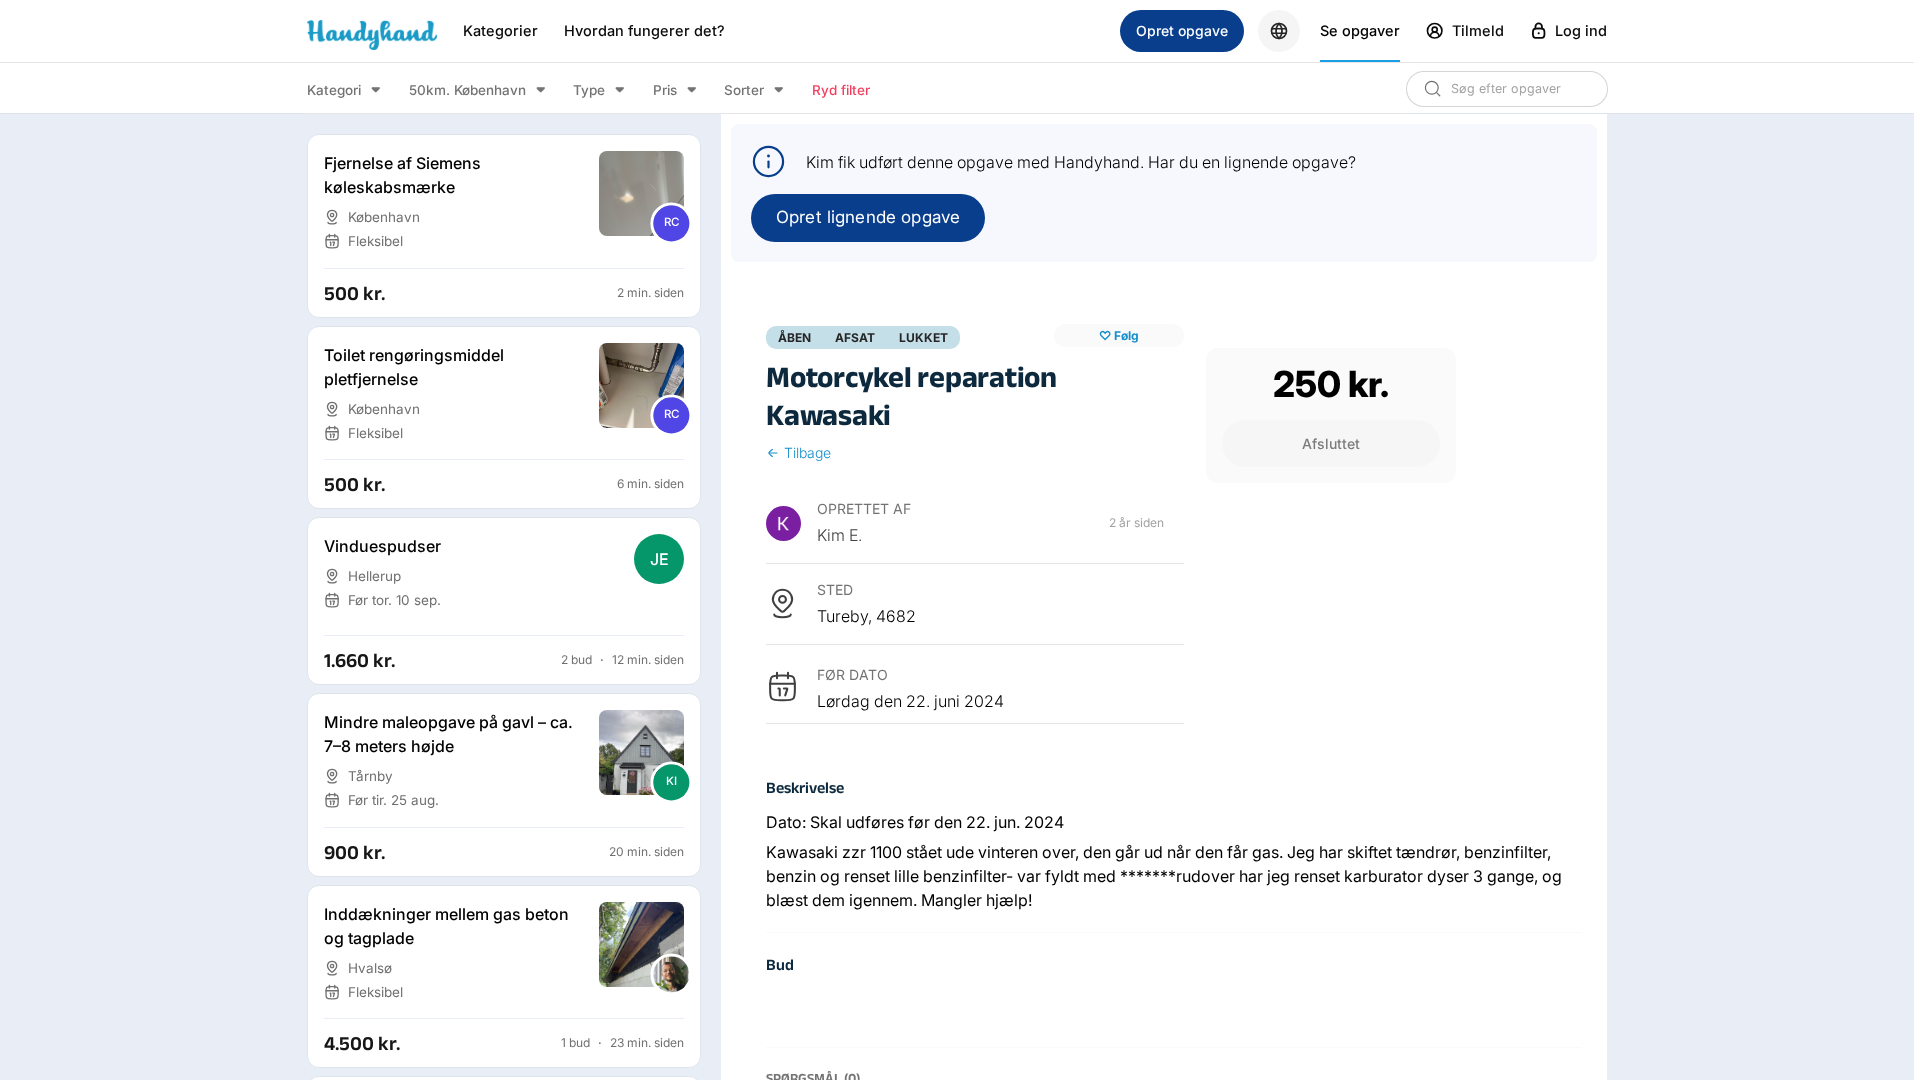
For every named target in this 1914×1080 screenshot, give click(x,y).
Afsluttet (1331, 443)
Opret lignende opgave (868, 217)
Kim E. (839, 535)
